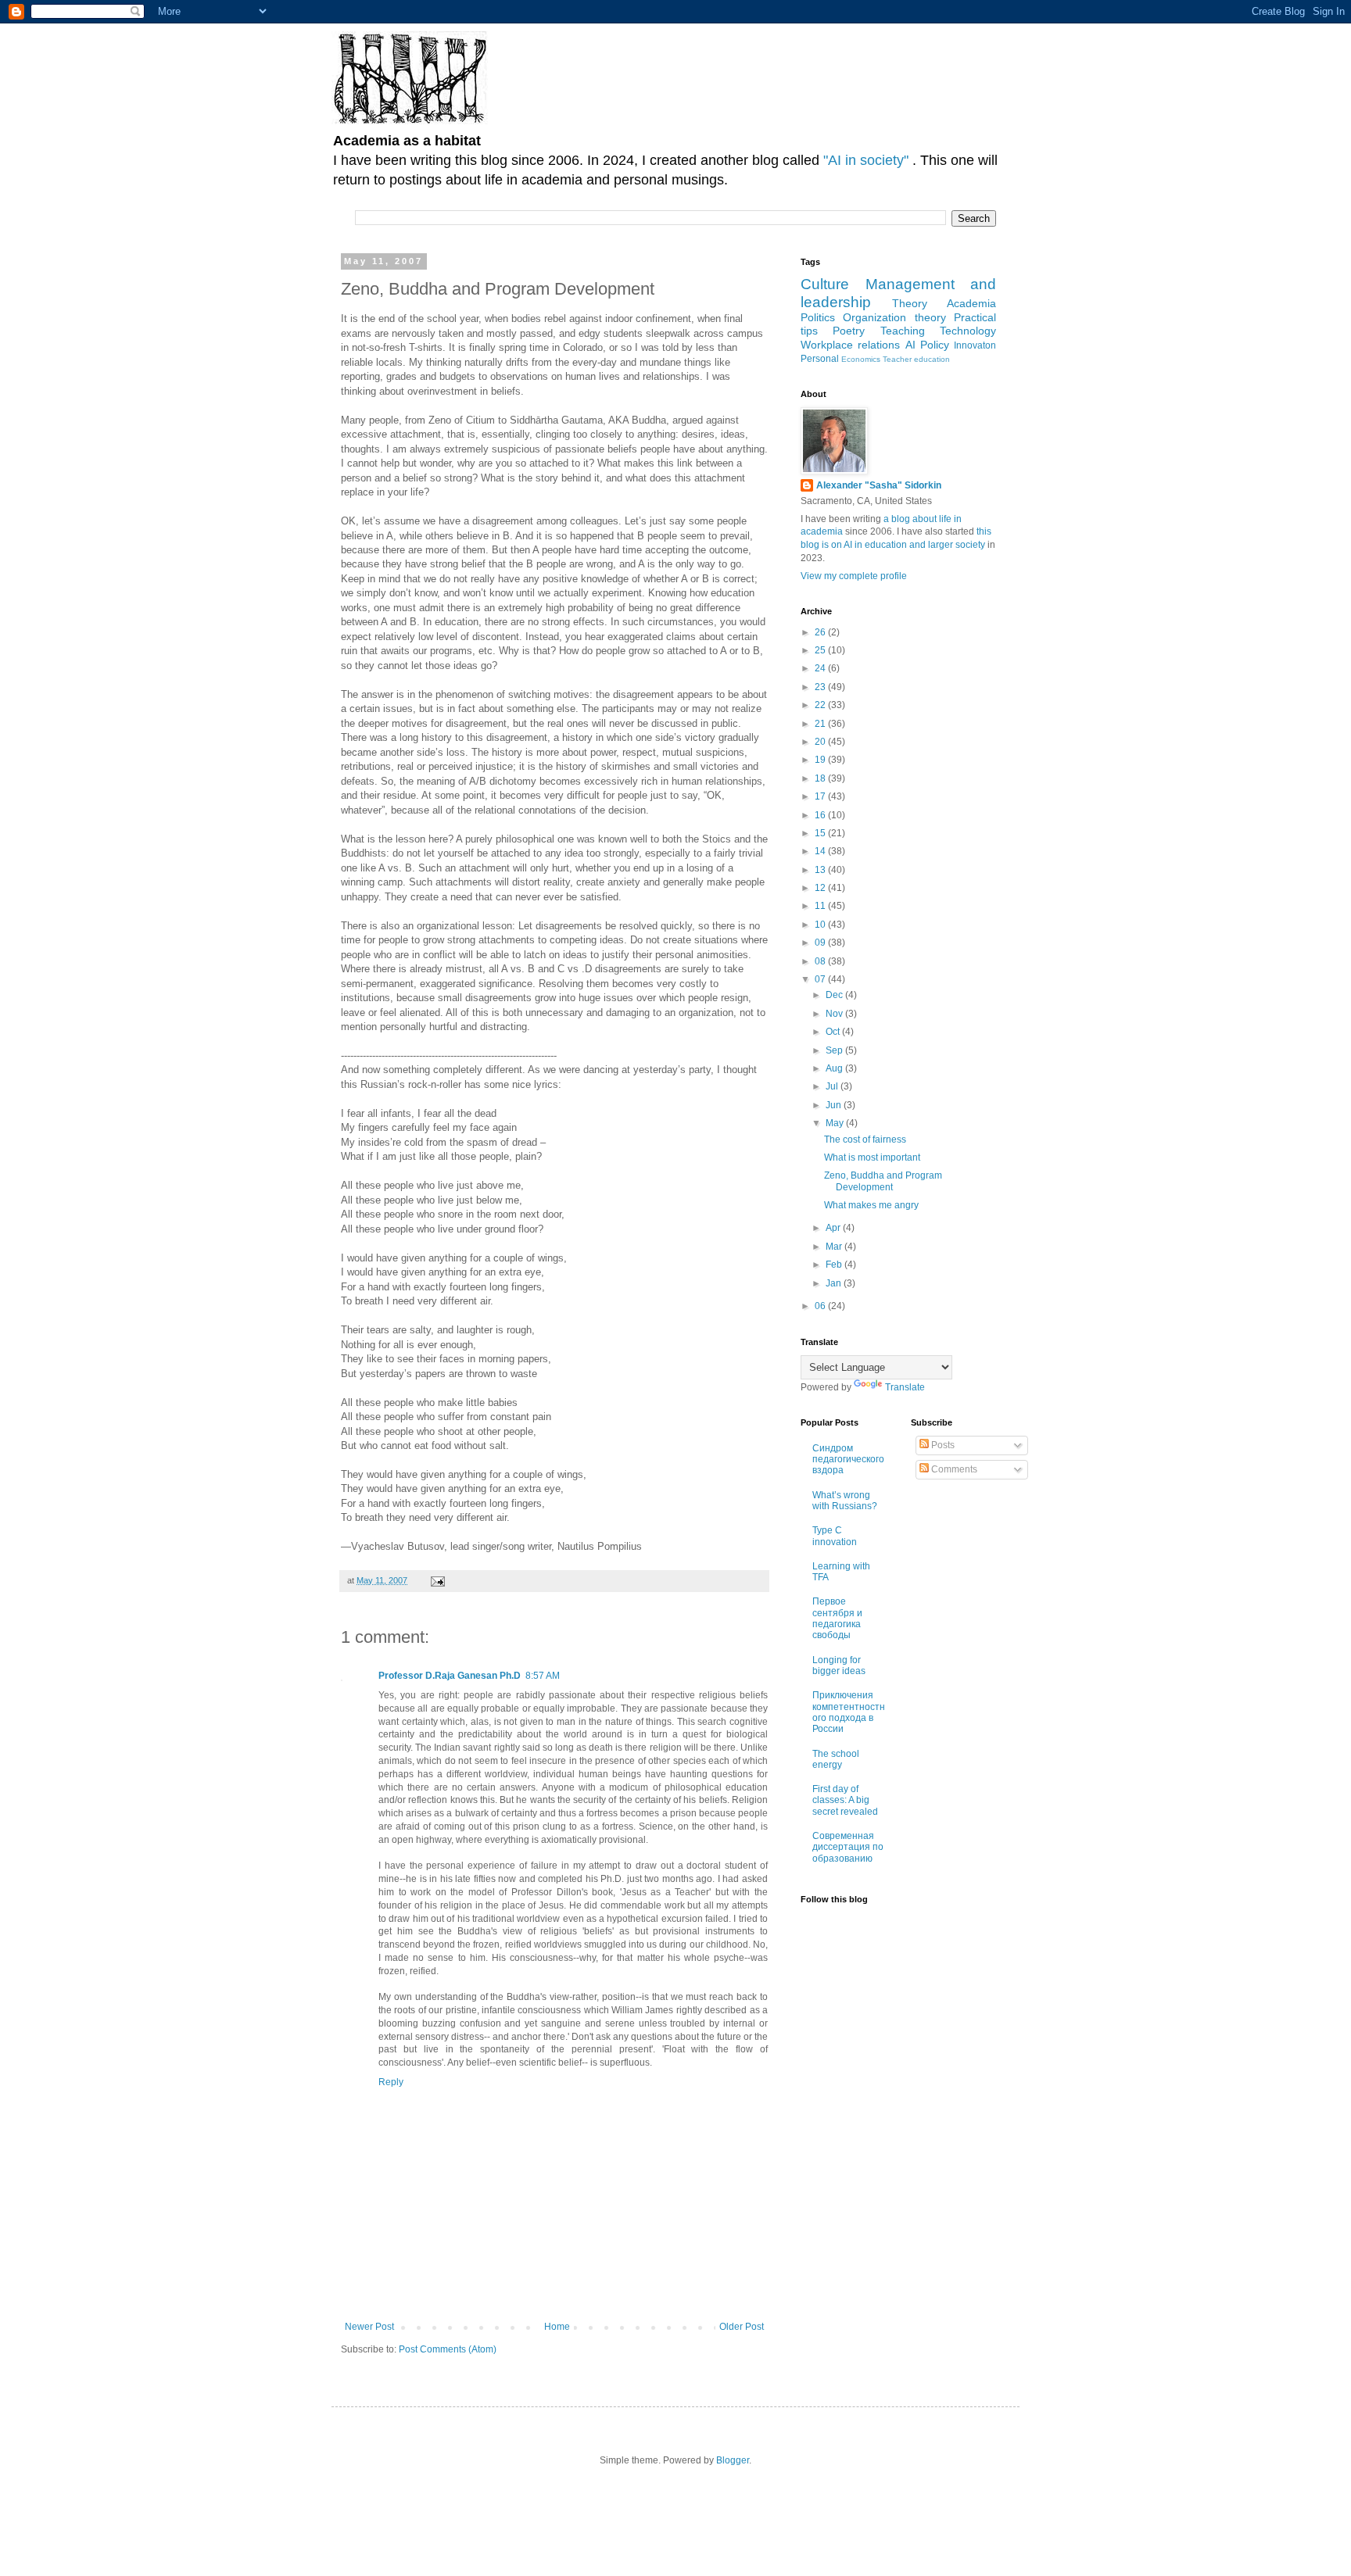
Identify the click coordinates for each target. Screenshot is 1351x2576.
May (836, 1123)
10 (821, 925)
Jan (835, 1283)
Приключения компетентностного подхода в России (849, 1712)
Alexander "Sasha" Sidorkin (879, 485)
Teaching (903, 331)
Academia (971, 303)
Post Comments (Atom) (448, 2349)
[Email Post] (437, 1580)
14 (821, 851)
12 (821, 888)
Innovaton (975, 345)
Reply (391, 2082)
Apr (834, 1228)
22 (821, 705)
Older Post (742, 2327)
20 (821, 742)
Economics (861, 359)
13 (821, 870)
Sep (835, 1050)
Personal (820, 359)
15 (821, 833)
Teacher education (916, 359)
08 (821, 961)
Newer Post (369, 2327)
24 (821, 668)
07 (821, 979)
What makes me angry (871, 1205)
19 (821, 760)
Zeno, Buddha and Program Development (883, 1181)
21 (821, 724)
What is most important (872, 1157)
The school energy (836, 1759)
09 (821, 943)
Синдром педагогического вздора (848, 1460)
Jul (833, 1086)
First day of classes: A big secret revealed (845, 1800)
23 (821, 687)
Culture (825, 284)
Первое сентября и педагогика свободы (837, 1618)
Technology (968, 331)
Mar (835, 1247)
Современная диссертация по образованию (848, 1847)
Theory (910, 303)
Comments (953, 1469)
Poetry (849, 331)
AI (910, 345)
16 (821, 815)
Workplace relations (850, 345)
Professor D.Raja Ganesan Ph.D (450, 1676)
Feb (835, 1265)
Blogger (733, 2460)
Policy (935, 345)
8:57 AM (543, 1676)
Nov (835, 1014)
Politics (818, 317)
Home (557, 2327)
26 (821, 632)
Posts (942, 1445)
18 (821, 778)
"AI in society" (868, 160)
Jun (835, 1105)
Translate (905, 1387)
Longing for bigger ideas (839, 1665)
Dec (835, 995)
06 (821, 1306)
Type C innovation (835, 1536)
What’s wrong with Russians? (845, 1501)
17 (821, 796)
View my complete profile (854, 576)
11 (821, 906)
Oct (834, 1032)
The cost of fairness (865, 1140)
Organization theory (894, 317)
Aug (835, 1068)
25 (821, 650)
